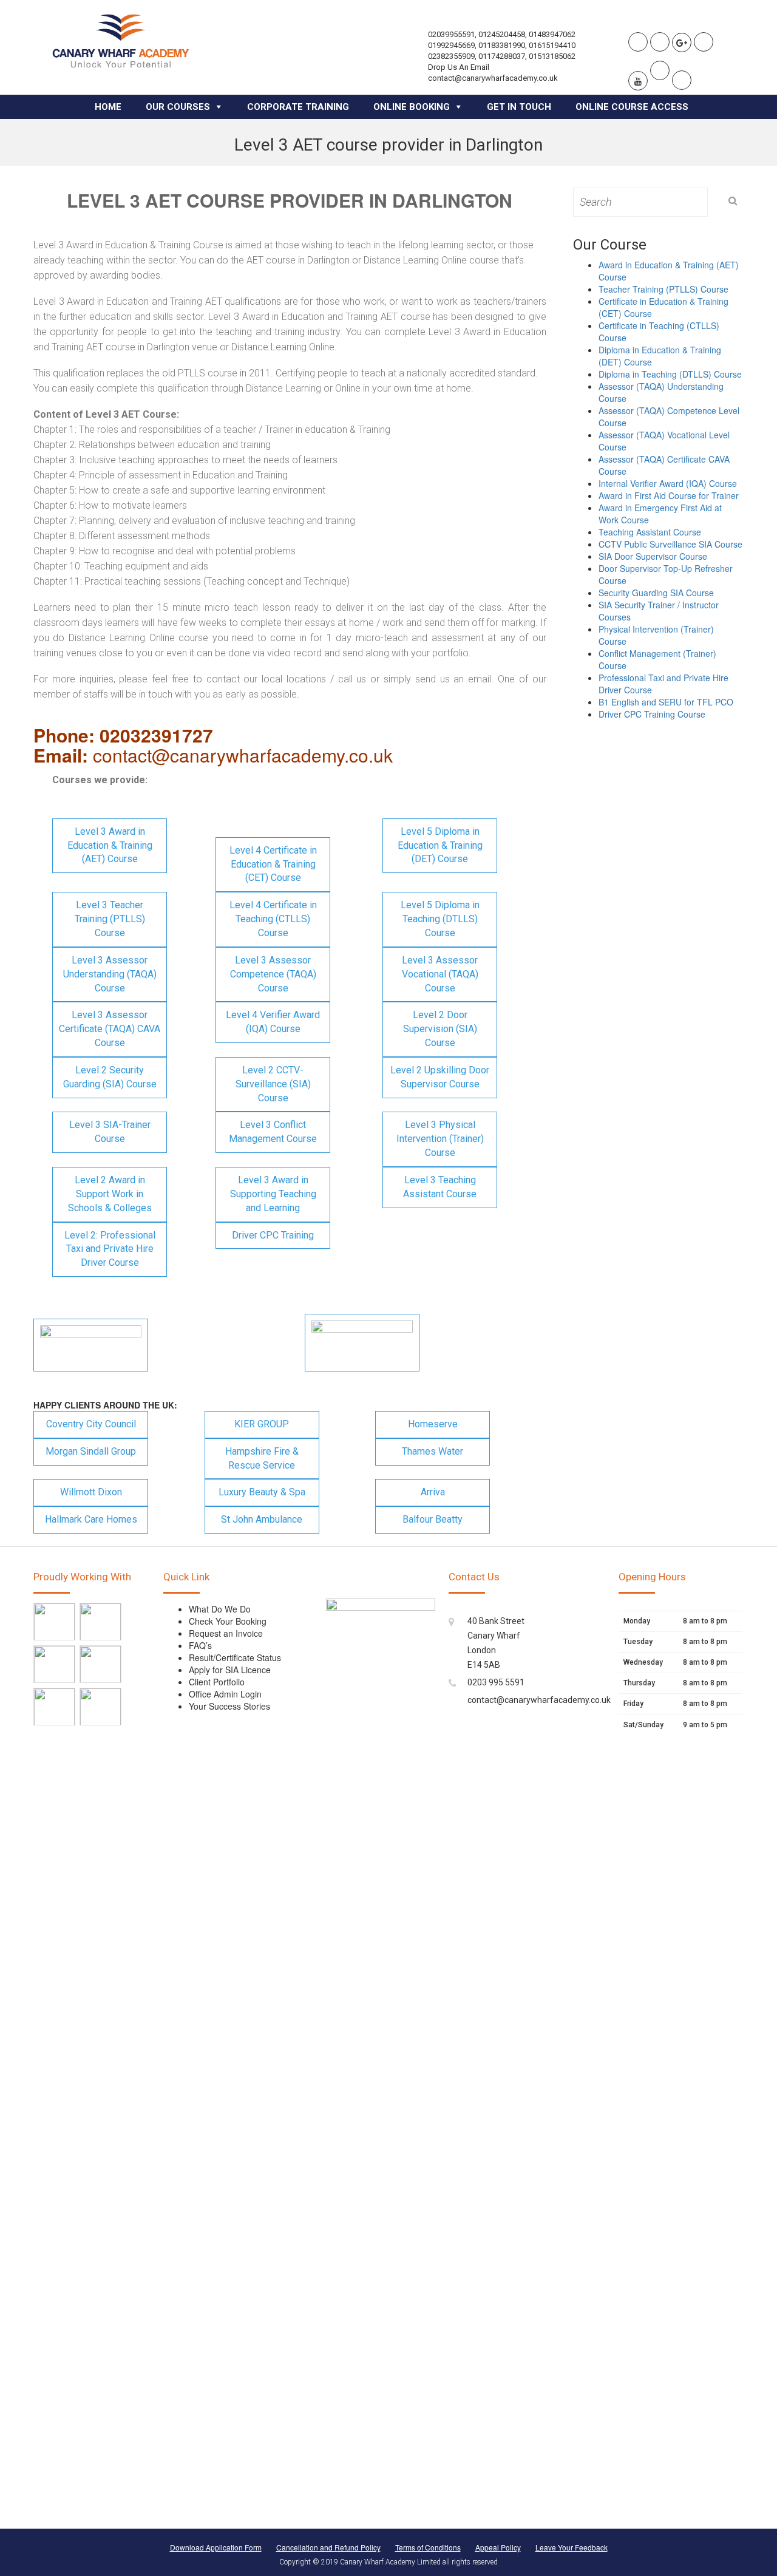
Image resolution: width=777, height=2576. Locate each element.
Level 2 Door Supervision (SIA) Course (440, 1029)
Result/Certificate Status (235, 1657)
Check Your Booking (228, 1621)
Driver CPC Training (273, 1235)
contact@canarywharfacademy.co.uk (539, 1700)
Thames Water (433, 1451)
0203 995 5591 (496, 1682)
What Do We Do (220, 1609)
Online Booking (412, 107)
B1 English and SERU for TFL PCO (666, 702)
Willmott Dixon (91, 1492)
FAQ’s (200, 1645)
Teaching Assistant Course (650, 532)
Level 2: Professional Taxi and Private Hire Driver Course (110, 1249)
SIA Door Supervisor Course (653, 556)
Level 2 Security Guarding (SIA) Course (110, 1077)
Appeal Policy (498, 2547)
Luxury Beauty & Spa (262, 1492)
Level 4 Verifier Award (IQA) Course (273, 1022)
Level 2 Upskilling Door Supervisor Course (440, 1077)
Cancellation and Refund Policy (328, 2547)
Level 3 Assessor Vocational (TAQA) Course (440, 974)
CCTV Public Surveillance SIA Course (670, 544)
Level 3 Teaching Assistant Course (440, 1187)
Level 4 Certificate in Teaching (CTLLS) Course (273, 919)
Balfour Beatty (433, 1519)
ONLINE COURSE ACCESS (632, 107)
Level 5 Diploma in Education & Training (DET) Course (440, 845)
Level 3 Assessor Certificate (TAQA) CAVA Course (110, 1029)
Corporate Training (298, 107)
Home (108, 107)
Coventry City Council (91, 1424)
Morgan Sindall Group (91, 1451)
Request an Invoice (226, 1633)
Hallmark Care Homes (91, 1519)
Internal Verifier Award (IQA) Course (668, 483)
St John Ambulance (262, 1519)
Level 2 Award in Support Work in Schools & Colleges (110, 1194)
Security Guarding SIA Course (656, 593)
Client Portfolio (217, 1682)
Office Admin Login (225, 1694)
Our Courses (178, 107)
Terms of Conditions (428, 2547)
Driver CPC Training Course (652, 714)
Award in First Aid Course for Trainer (669, 495)
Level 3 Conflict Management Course (273, 1132)
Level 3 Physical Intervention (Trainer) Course (440, 1139)
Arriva (433, 1492)
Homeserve (433, 1424)
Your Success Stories (229, 1706)
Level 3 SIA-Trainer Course (110, 1132)
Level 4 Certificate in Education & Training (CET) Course (273, 864)
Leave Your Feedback (572, 2547)
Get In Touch (519, 107)
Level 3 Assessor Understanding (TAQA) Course (110, 974)
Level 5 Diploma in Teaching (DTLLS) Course (440, 919)
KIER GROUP (262, 1424)
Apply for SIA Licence (230, 1670)
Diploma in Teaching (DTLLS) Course (670, 374)
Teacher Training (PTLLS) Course (663, 289)
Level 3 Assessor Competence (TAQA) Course (273, 974)
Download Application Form (216, 2547)
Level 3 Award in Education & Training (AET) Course (110, 845)
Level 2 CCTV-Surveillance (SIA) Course (273, 1084)
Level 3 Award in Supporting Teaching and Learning (273, 1194)
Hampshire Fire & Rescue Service (262, 1458)
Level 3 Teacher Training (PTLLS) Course (110, 919)
